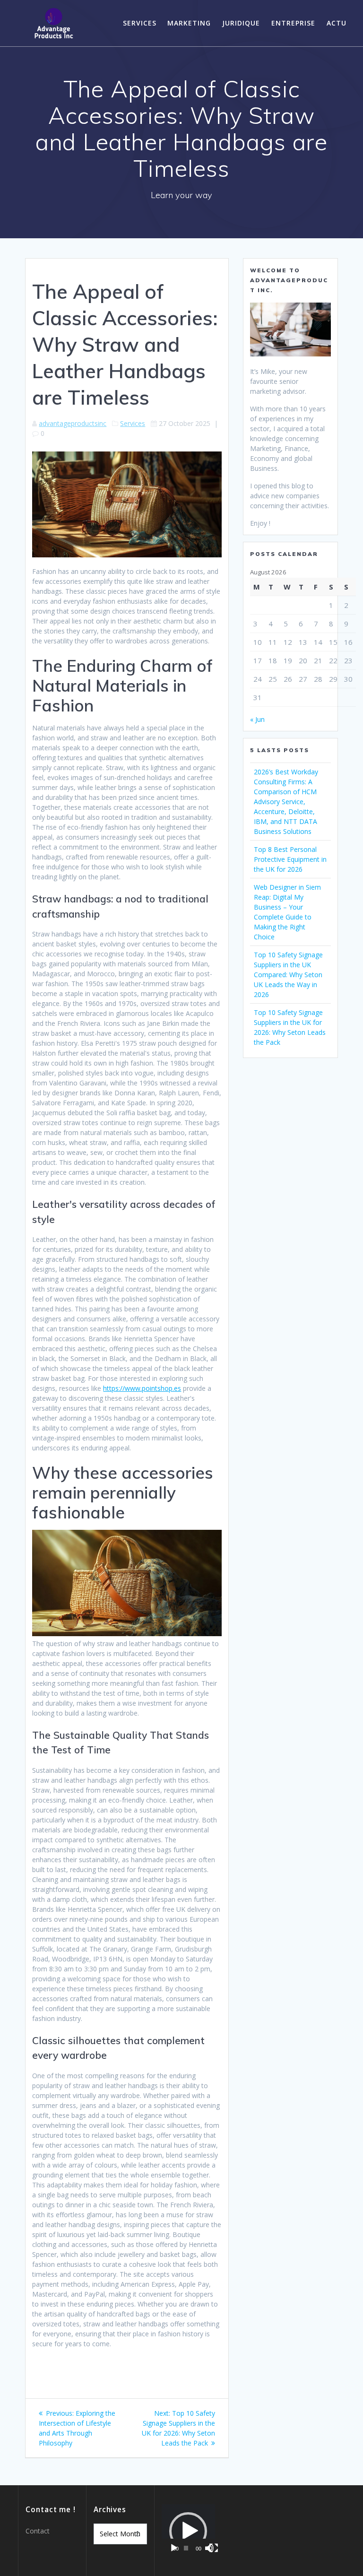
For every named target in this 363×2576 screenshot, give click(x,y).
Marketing (189, 23)
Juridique (241, 23)
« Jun (257, 719)
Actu (337, 23)
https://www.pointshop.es (142, 1388)
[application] (188, 2531)
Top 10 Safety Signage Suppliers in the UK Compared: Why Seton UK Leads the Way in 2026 (288, 975)
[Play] (174, 2548)
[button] (188, 2531)
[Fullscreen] (214, 2548)
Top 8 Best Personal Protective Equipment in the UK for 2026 (290, 859)
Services (140, 23)
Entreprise (293, 23)
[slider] (186, 2548)
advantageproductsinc (73, 423)
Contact (38, 2531)
